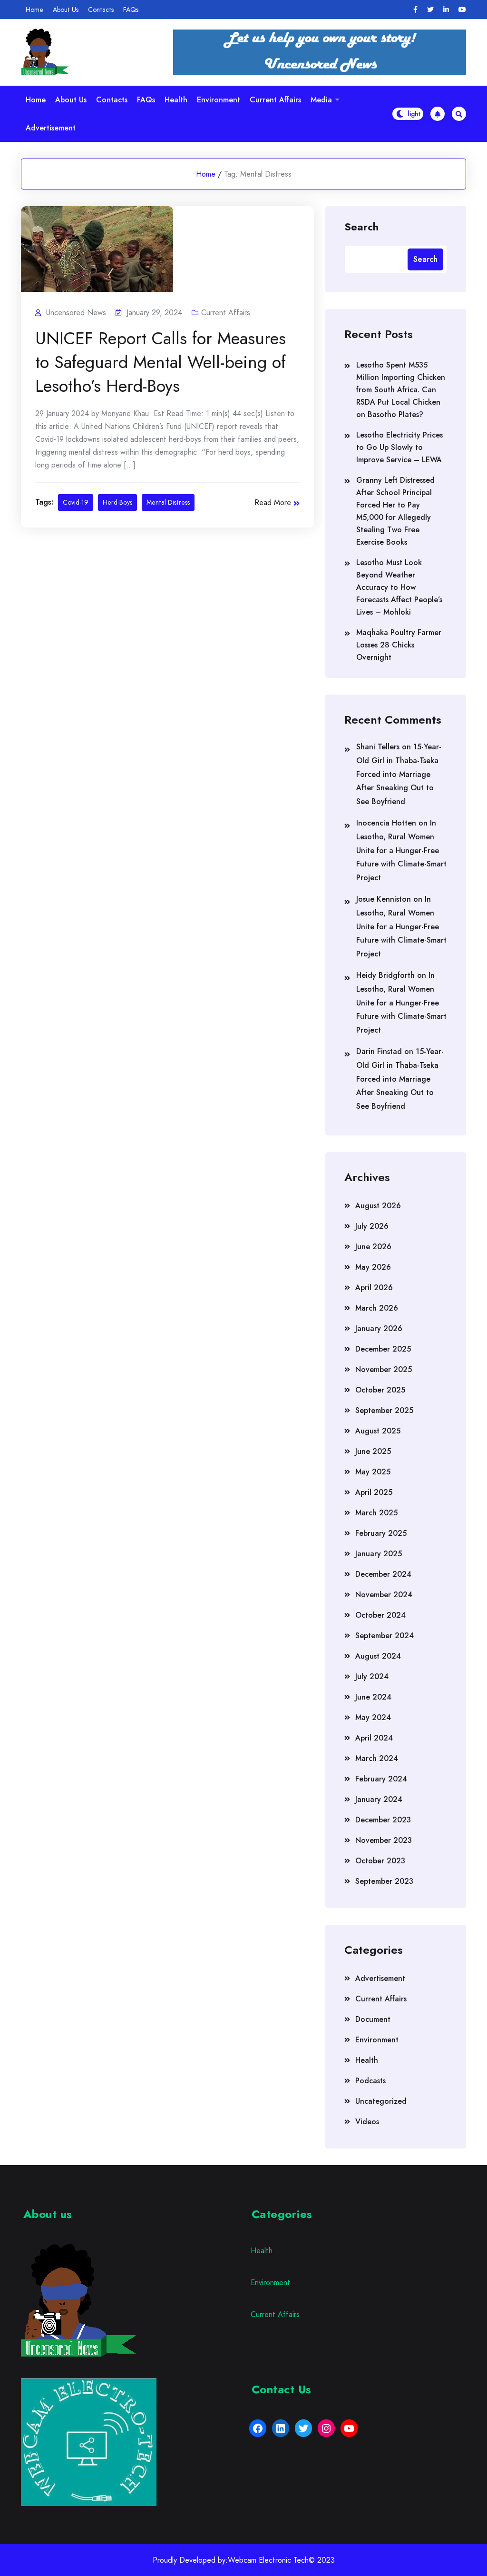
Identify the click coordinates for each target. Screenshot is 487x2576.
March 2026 (377, 1308)
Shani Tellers (378, 747)
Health (176, 100)
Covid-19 (76, 502)
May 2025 (373, 1472)
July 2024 (372, 1676)
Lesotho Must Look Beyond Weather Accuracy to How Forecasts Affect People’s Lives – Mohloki (399, 587)
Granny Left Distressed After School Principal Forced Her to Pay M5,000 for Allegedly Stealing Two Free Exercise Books (395, 511)
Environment (219, 100)
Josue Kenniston (384, 899)
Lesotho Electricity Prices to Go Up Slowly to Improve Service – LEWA (399, 447)
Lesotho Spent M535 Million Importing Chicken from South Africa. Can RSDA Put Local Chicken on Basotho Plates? (401, 390)
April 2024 (374, 1738)
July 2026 (372, 1226)
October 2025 (380, 1390)
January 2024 (379, 1799)
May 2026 (373, 1267)
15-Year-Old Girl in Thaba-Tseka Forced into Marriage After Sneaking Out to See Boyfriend (399, 774)
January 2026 (379, 1328)
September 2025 (384, 1410)
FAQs (131, 10)
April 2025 (374, 1492)
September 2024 (385, 1636)
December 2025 (383, 1349)
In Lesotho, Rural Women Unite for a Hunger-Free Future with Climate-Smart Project (401, 850)
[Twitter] (430, 10)
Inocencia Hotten (386, 823)
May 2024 (373, 1717)
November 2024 (384, 1595)
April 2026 (374, 1288)
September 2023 (384, 1881)
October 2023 (380, 1861)
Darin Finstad (379, 1051)
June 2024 (373, 1697)
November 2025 (384, 1369)
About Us (66, 10)
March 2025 (376, 1513)
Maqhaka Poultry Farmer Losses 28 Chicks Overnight (399, 645)
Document (373, 2019)
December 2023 (383, 1820)
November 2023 (384, 1840)
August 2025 (378, 1431)
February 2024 (381, 1779)
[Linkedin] (446, 10)
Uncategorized (381, 2101)
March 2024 (377, 1758)
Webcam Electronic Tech (268, 2560)
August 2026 (378, 1206)
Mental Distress (168, 502)
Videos (367, 2122)
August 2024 (378, 1656)
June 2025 (373, 1451)
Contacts (101, 10)
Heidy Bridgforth (385, 975)
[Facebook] (415, 10)
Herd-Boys (117, 502)
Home (34, 10)
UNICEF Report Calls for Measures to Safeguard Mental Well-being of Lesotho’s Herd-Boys (161, 362)
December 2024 (383, 1574)
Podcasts (370, 2081)
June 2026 (373, 1247)
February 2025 (381, 1533)
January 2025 (379, 1554)
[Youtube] (462, 10)
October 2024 (380, 1615)
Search (361, 226)
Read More (273, 502)
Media (321, 100)
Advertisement (51, 128)
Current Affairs (275, 100)
